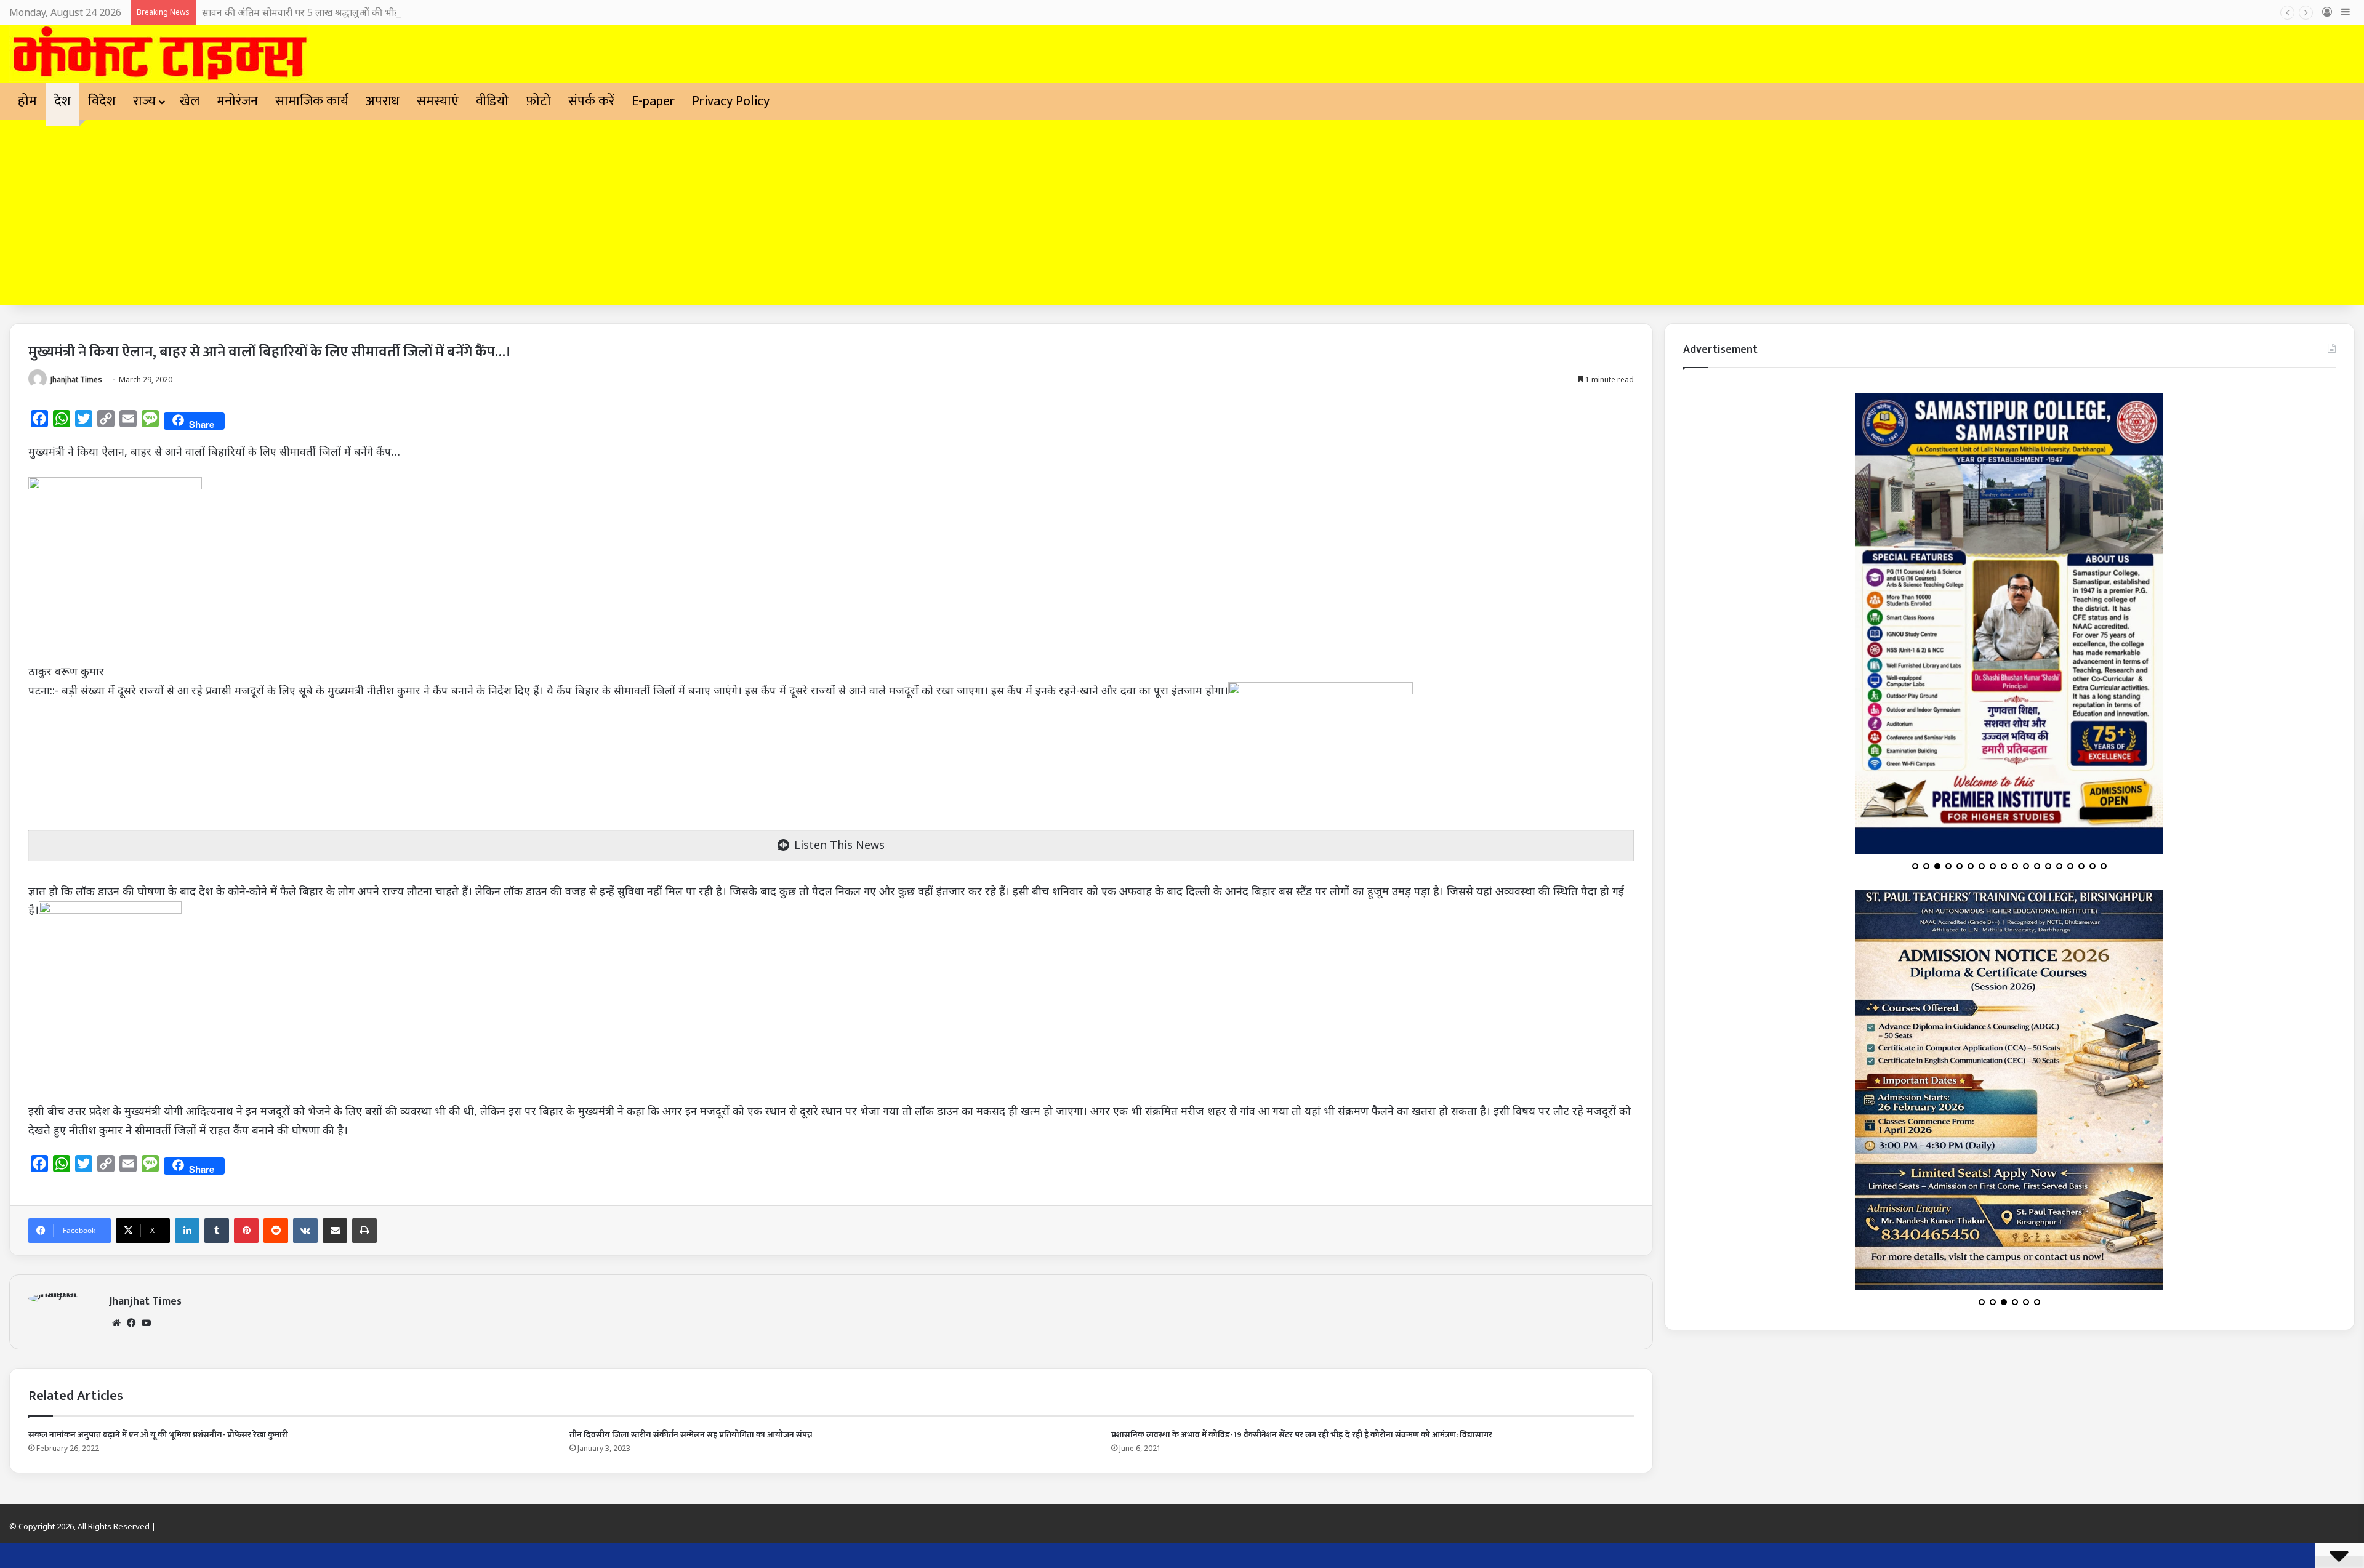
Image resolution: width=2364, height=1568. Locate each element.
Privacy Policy (731, 101)
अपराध (383, 101)
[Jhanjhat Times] (159, 54)
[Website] (116, 1323)
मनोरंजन (237, 101)
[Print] (364, 1231)
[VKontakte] (305, 1231)
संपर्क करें (591, 101)
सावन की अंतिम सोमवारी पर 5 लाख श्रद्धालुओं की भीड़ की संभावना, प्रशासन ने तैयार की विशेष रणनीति (387, 12)
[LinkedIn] (187, 1231)
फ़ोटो (538, 101)
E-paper (653, 101)
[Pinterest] (246, 1231)
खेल (190, 101)
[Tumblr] (217, 1231)
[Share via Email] (335, 1231)
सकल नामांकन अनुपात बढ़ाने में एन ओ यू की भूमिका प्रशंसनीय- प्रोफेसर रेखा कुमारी (158, 1435)
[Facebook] (131, 1323)
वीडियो (492, 101)
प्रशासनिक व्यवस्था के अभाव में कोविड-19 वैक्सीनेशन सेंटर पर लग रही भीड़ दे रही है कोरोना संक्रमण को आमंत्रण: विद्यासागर (1302, 1435)
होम (27, 101)
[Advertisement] (1182, 212)
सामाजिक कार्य (312, 101)
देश (62, 101)
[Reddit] (276, 1231)
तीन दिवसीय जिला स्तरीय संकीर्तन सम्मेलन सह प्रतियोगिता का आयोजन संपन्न (691, 1435)
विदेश (102, 101)
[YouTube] (146, 1323)
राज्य (144, 101)
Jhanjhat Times (76, 380)
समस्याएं (438, 101)
